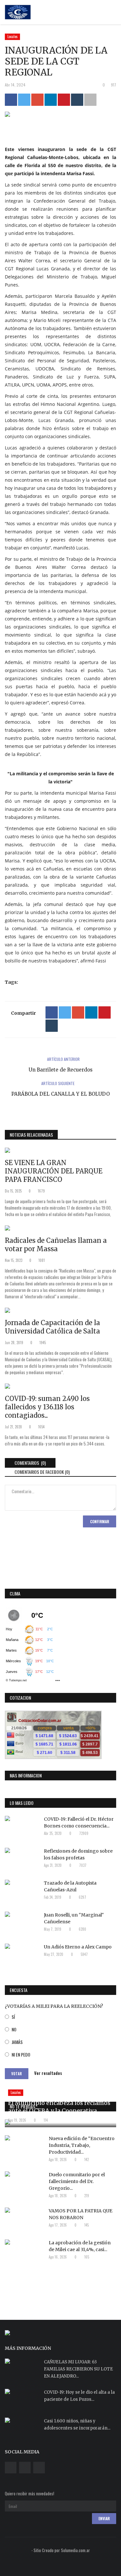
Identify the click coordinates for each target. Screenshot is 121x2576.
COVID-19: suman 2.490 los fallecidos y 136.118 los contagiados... (47, 1407)
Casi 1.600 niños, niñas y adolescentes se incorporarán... (77, 2425)
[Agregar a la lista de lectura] (90, 100)
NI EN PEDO (21, 2054)
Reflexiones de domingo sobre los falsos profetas (78, 1854)
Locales (13, 36)
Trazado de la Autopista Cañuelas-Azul (70, 1886)
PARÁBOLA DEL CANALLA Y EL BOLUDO (60, 1094)
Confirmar (100, 1521)
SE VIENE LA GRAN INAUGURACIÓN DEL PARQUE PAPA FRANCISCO (54, 1171)
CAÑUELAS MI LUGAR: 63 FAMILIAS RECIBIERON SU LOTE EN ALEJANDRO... (78, 2369)
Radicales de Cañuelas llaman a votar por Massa (56, 1245)
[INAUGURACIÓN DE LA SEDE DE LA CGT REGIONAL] (60, 116)
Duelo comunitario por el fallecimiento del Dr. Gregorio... (77, 2181)
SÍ (13, 2017)
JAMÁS (17, 2042)
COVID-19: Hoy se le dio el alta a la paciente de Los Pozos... (79, 2396)
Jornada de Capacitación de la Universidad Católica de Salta (52, 1327)
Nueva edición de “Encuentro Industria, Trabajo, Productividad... (82, 2145)
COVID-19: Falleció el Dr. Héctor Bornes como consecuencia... (79, 1822)
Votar (17, 2074)
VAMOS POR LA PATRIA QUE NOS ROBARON (81, 2214)
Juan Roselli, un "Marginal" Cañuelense (74, 1918)
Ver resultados (48, 2073)
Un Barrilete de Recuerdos (61, 1070)
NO (14, 2029)
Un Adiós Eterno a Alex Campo (78, 1947)
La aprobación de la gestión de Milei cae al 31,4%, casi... (80, 2246)
